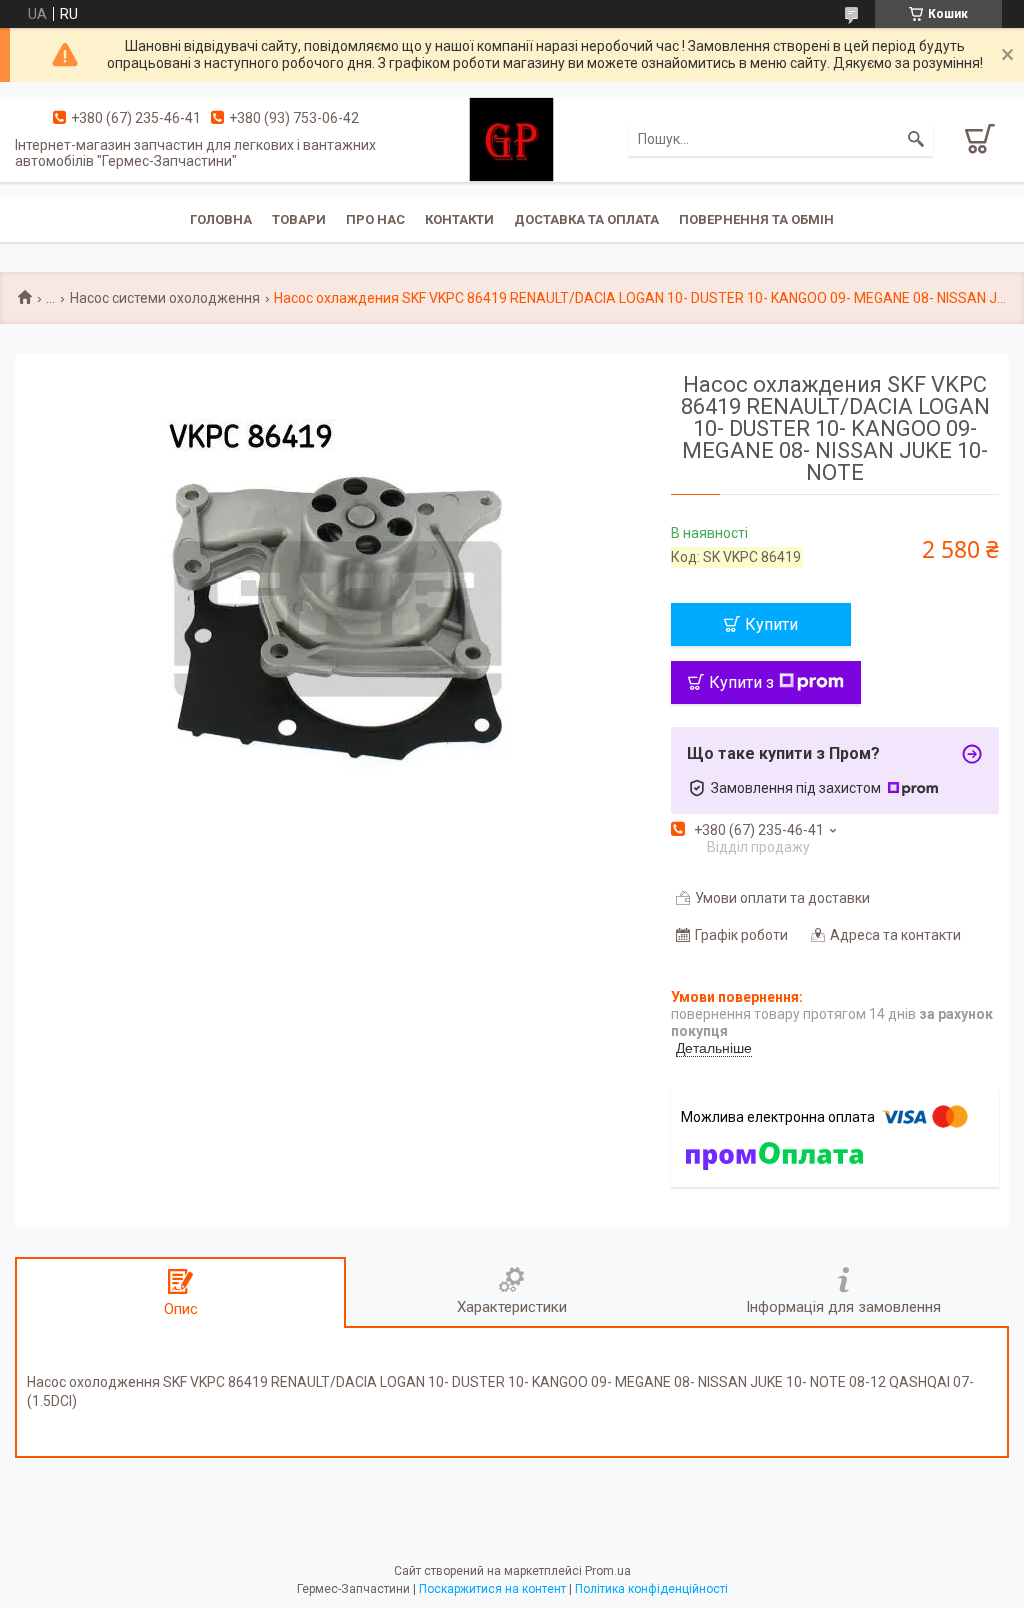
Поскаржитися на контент (492, 1589)
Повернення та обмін (756, 219)
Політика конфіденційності (651, 1589)
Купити (771, 624)
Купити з (741, 682)
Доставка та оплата (586, 219)
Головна (221, 219)
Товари (299, 219)
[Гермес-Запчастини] (511, 138)
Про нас (375, 219)
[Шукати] (916, 139)
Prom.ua (608, 1571)
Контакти (459, 219)
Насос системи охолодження (165, 298)
